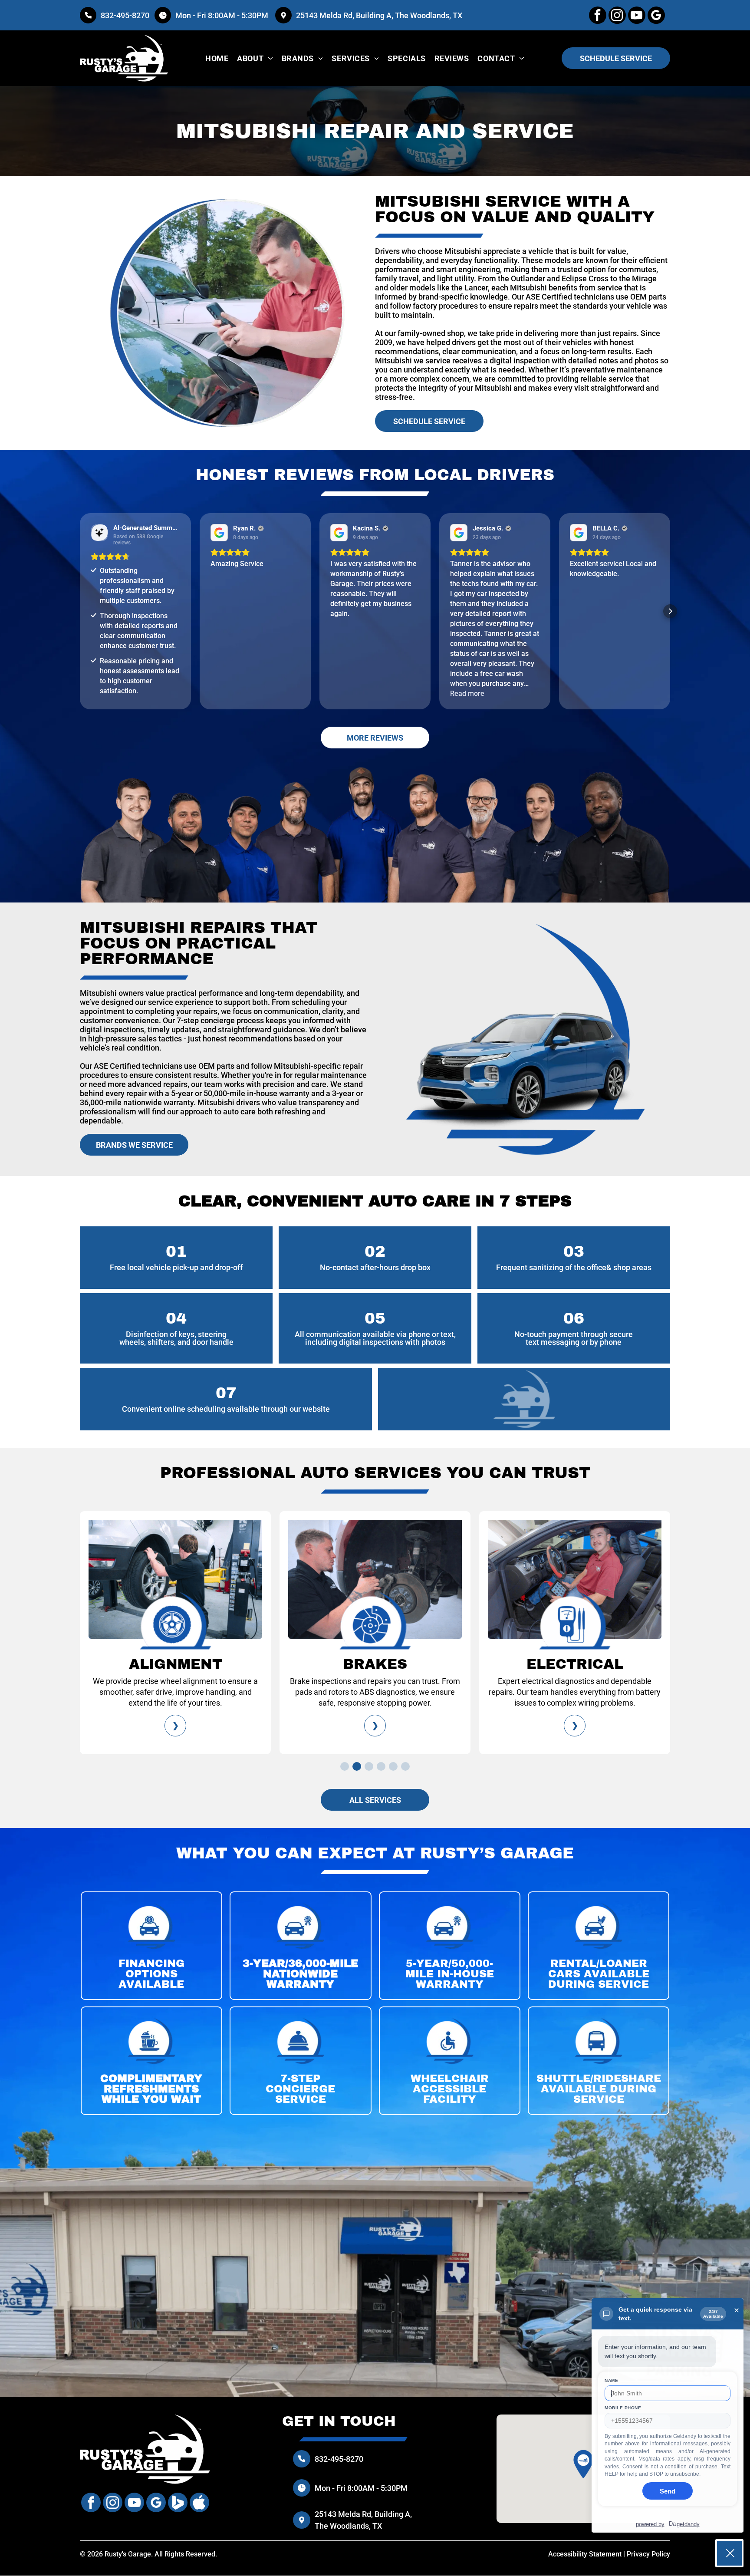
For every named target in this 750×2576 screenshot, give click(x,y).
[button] (80, 611)
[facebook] (598, 16)
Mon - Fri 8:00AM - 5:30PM (223, 15)
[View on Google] (219, 533)
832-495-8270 (125, 15)
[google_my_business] (656, 16)
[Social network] (178, 2504)
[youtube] (637, 16)
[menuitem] (217, 58)
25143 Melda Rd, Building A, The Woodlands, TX (379, 15)
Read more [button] (467, 693)
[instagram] (617, 16)
